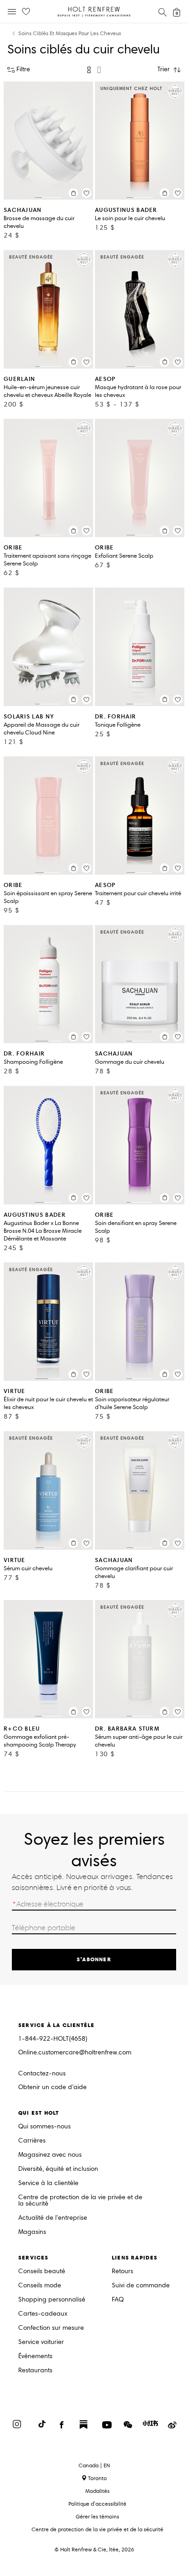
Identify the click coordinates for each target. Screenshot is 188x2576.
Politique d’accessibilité (97, 2504)
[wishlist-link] (26, 12)
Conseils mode (40, 2286)
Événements (35, 2357)
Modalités (97, 2491)
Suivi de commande (141, 2286)
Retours (123, 2272)
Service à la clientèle (48, 2183)
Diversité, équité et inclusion (58, 2169)
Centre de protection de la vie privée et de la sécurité (80, 2201)
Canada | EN (94, 2465)
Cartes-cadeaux (43, 2314)
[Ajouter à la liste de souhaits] (86, 193)
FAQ (118, 2300)
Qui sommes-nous (44, 2127)
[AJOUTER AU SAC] (73, 193)
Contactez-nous (42, 2073)
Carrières (32, 2141)
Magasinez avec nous (50, 2155)
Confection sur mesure (51, 2328)
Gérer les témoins (97, 2516)
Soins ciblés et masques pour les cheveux (70, 34)
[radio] (89, 70)
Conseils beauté (42, 2272)
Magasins (32, 2232)
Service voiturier (41, 2342)
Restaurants (35, 2371)
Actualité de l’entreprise (53, 2218)
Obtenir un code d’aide (52, 2088)
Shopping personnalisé (52, 2300)
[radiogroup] (94, 70)
